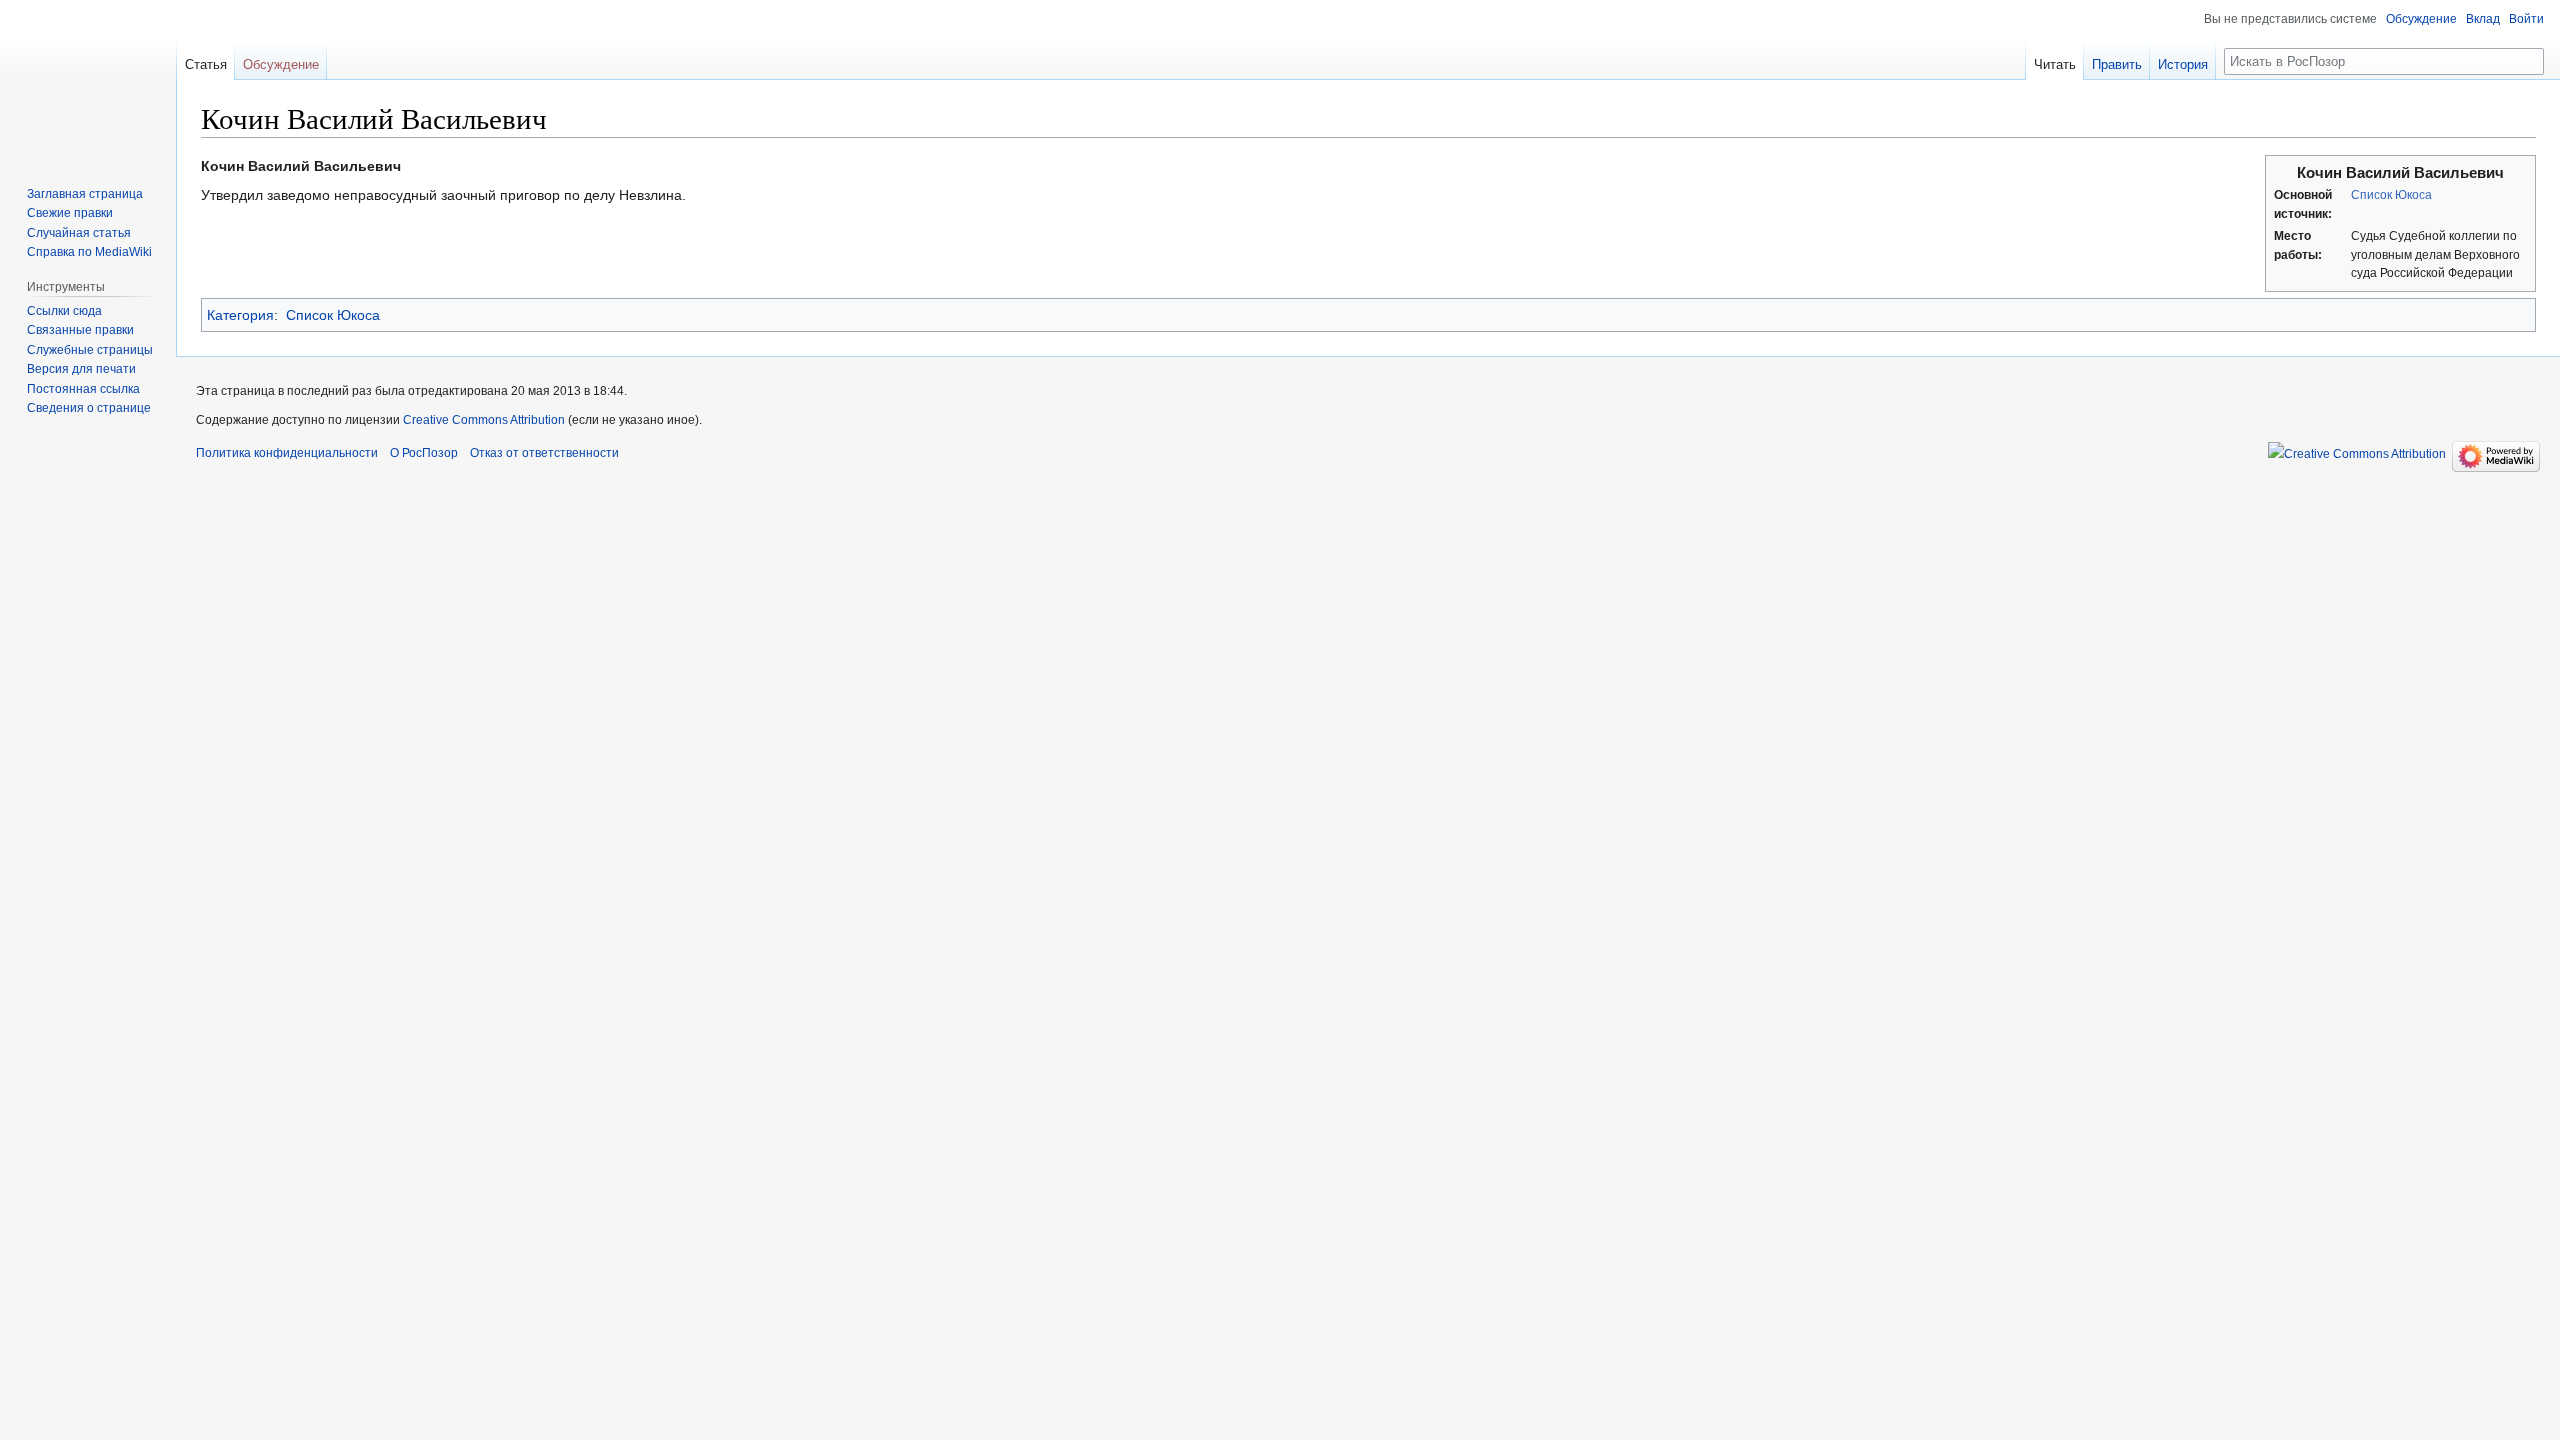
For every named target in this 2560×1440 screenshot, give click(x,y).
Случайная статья (79, 233)
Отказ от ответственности (544, 453)
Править (2117, 64)
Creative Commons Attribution (484, 420)
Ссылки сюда (64, 311)
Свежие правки (70, 213)
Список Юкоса (2391, 195)
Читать (2055, 64)
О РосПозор (424, 453)
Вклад (2483, 19)
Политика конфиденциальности (287, 453)
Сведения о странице (89, 408)
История (2183, 64)
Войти (2526, 19)
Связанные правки (80, 330)
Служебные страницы (90, 350)
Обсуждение (2421, 19)
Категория (240, 315)
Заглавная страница (85, 194)
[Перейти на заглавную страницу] (88, 80)
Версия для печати (81, 369)
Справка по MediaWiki (89, 252)
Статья (206, 64)
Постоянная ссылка (83, 389)
